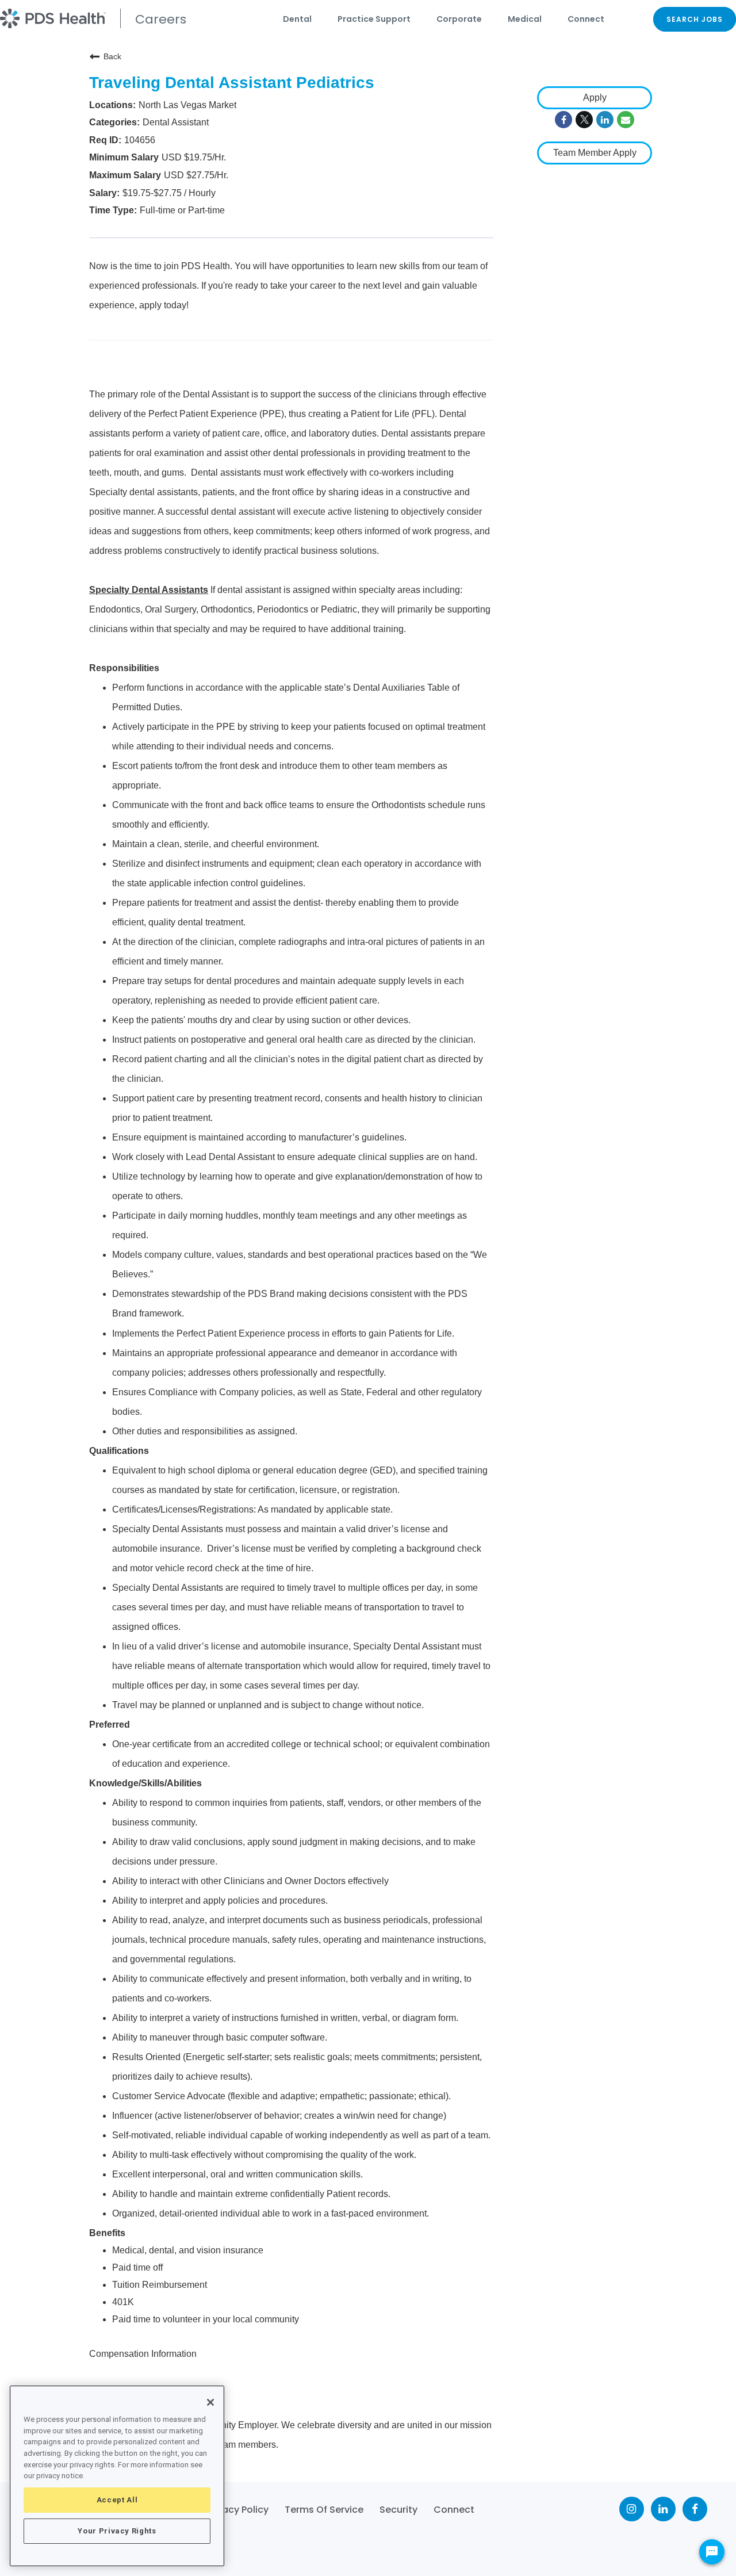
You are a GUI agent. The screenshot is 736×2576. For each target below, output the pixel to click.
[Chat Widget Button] (712, 2552)
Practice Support (374, 19)
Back (112, 56)
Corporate (459, 19)
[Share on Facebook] (563, 120)
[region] (117, 2476)
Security (398, 2510)
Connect (586, 19)
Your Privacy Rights (117, 2531)
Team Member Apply (595, 153)
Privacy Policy (237, 2510)
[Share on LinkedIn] (605, 120)
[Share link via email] (626, 120)
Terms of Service (324, 2510)
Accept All (117, 2500)
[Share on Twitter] (584, 120)
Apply (595, 97)
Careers (161, 19)
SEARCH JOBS (695, 19)
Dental (297, 19)
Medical (525, 19)
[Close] (210, 2402)
